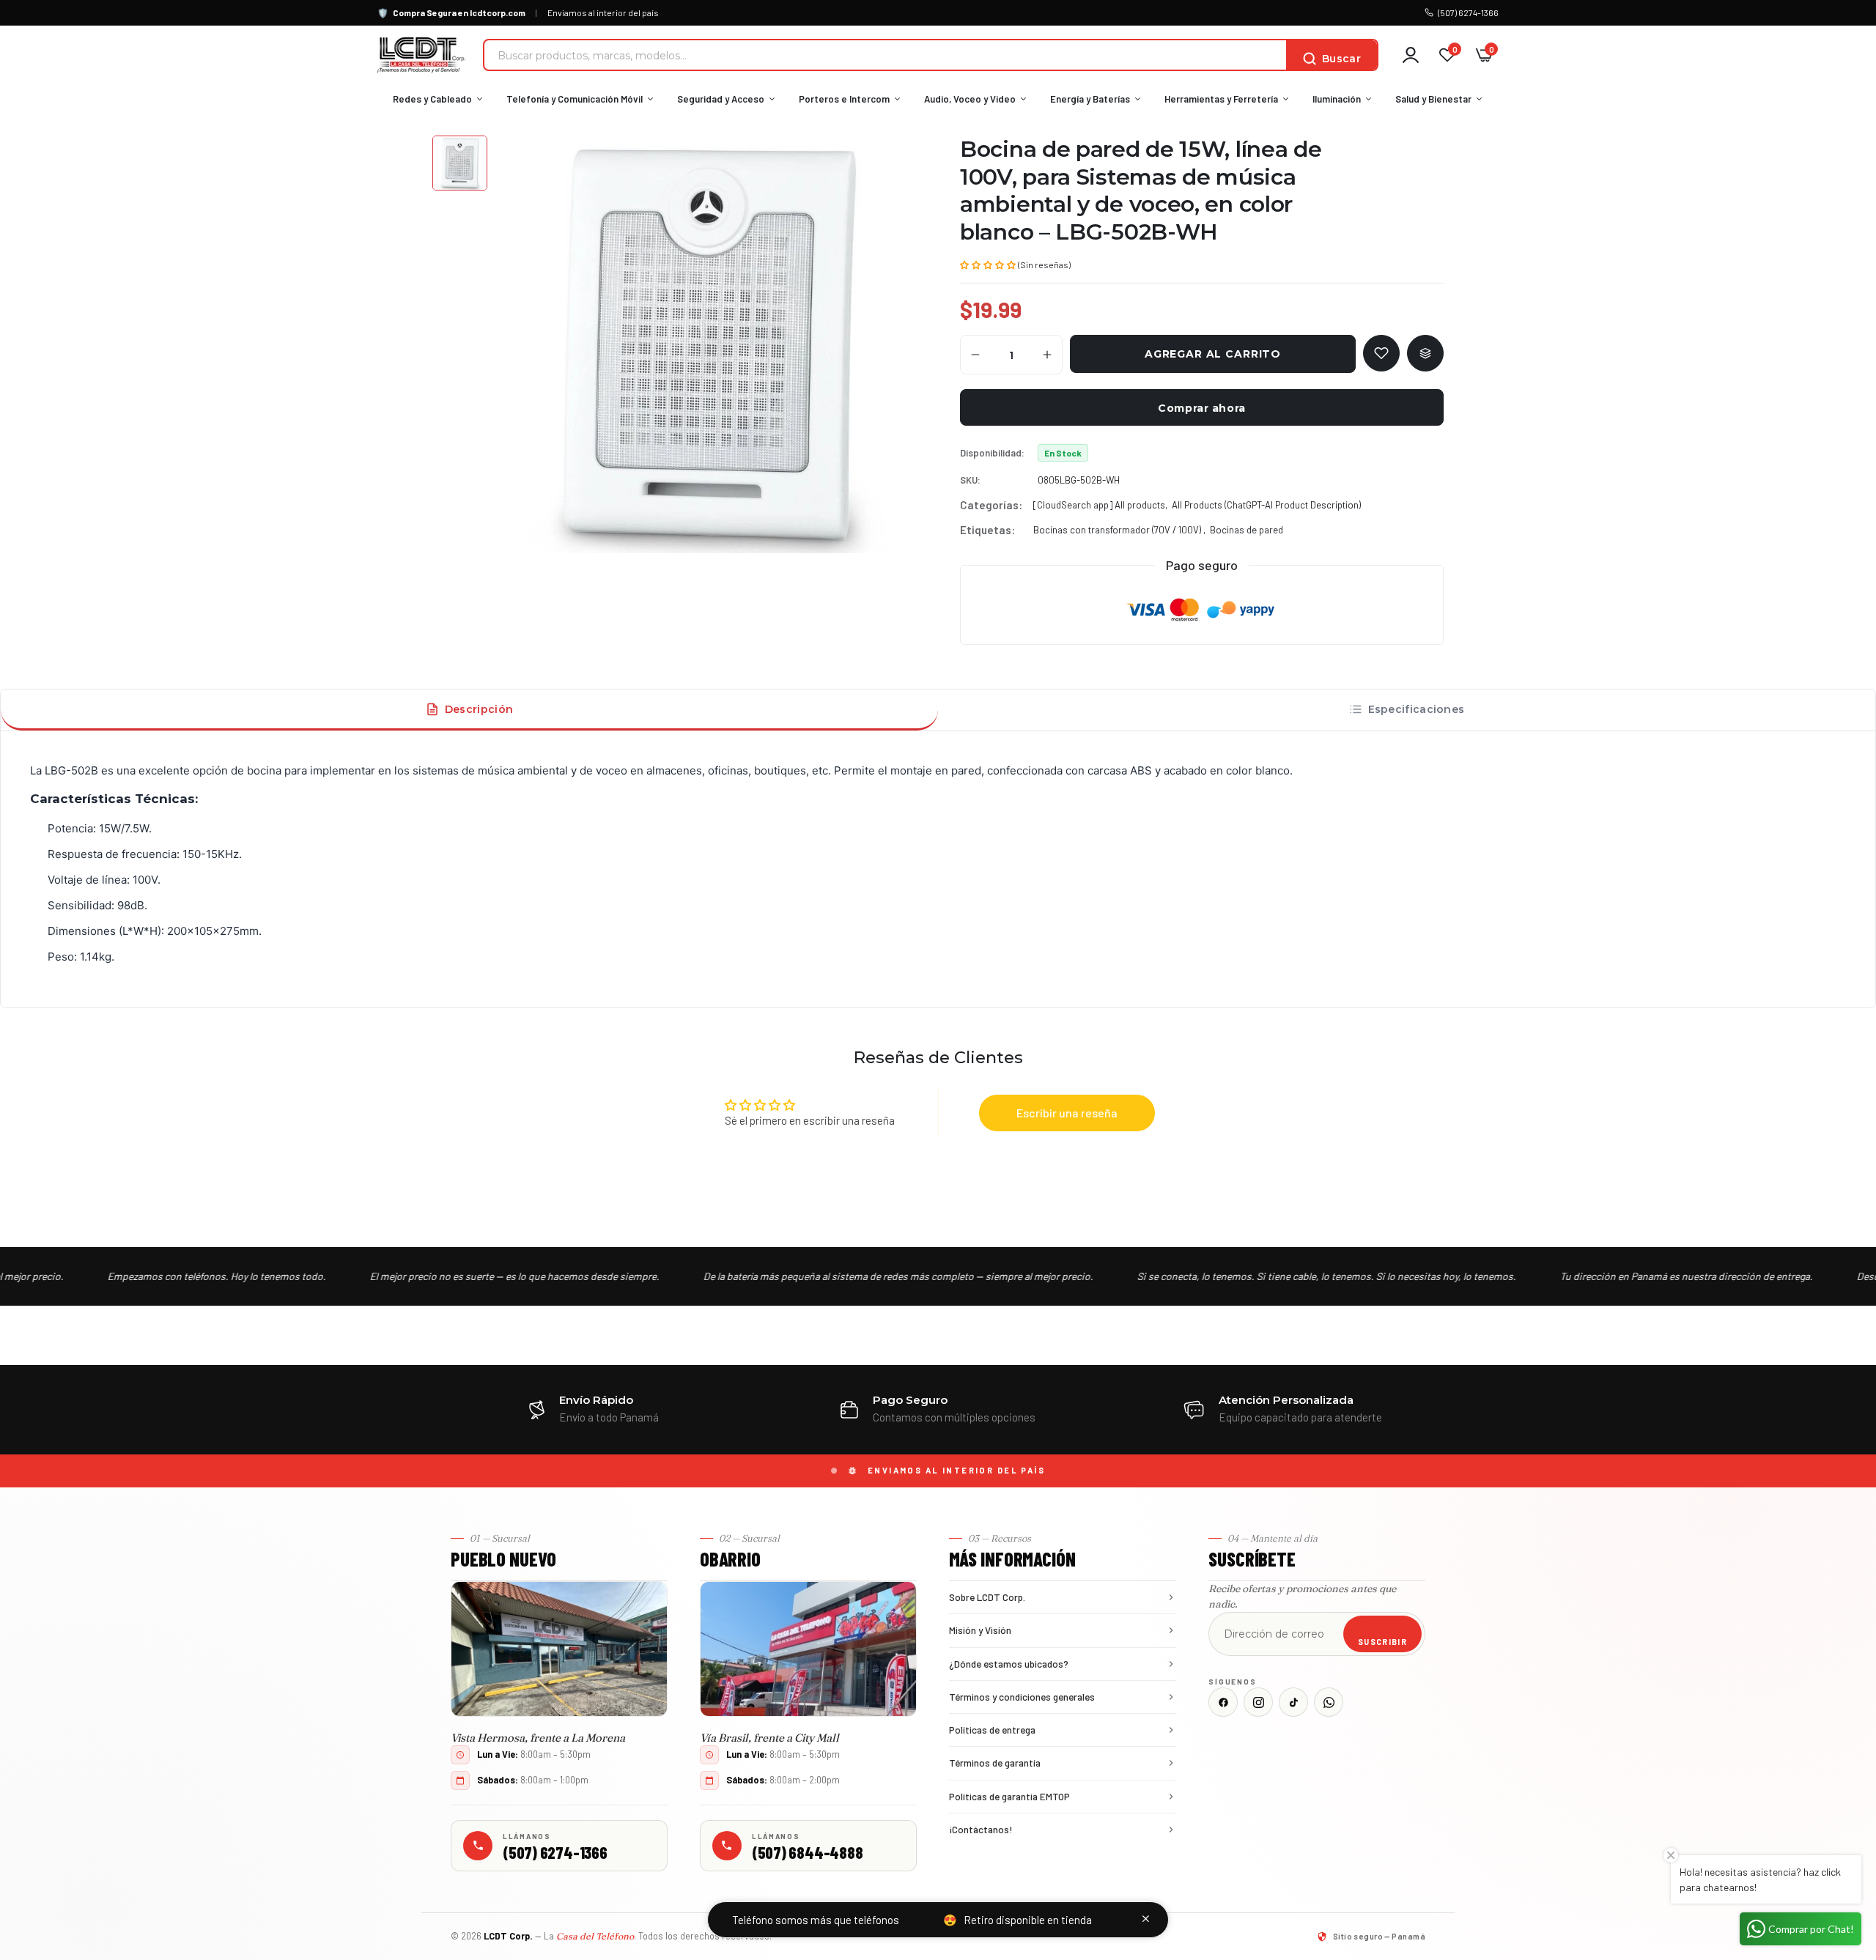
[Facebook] (1223, 1702)
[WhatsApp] (1329, 1702)
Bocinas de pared (1247, 530)
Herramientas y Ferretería (1221, 99)
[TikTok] (1293, 1702)
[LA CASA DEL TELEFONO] (421, 55)
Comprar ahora (1201, 408)
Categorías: (991, 505)
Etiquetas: (987, 530)
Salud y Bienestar (1433, 99)
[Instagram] (1258, 1702)
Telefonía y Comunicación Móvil (575, 99)
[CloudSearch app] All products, (1100, 505)
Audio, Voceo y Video (970, 99)
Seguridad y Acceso (721, 99)
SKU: (970, 480)
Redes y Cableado (432, 99)
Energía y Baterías (1090, 99)
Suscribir (1382, 1642)
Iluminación (1337, 99)
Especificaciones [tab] (1417, 709)
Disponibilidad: (992, 453)
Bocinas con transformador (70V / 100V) (1118, 530)
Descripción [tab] (479, 709)
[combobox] (885, 55)
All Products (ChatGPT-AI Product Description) (1266, 505)
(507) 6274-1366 (1468, 12)
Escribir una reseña (1067, 1113)
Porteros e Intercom (844, 99)
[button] (988, 264)
